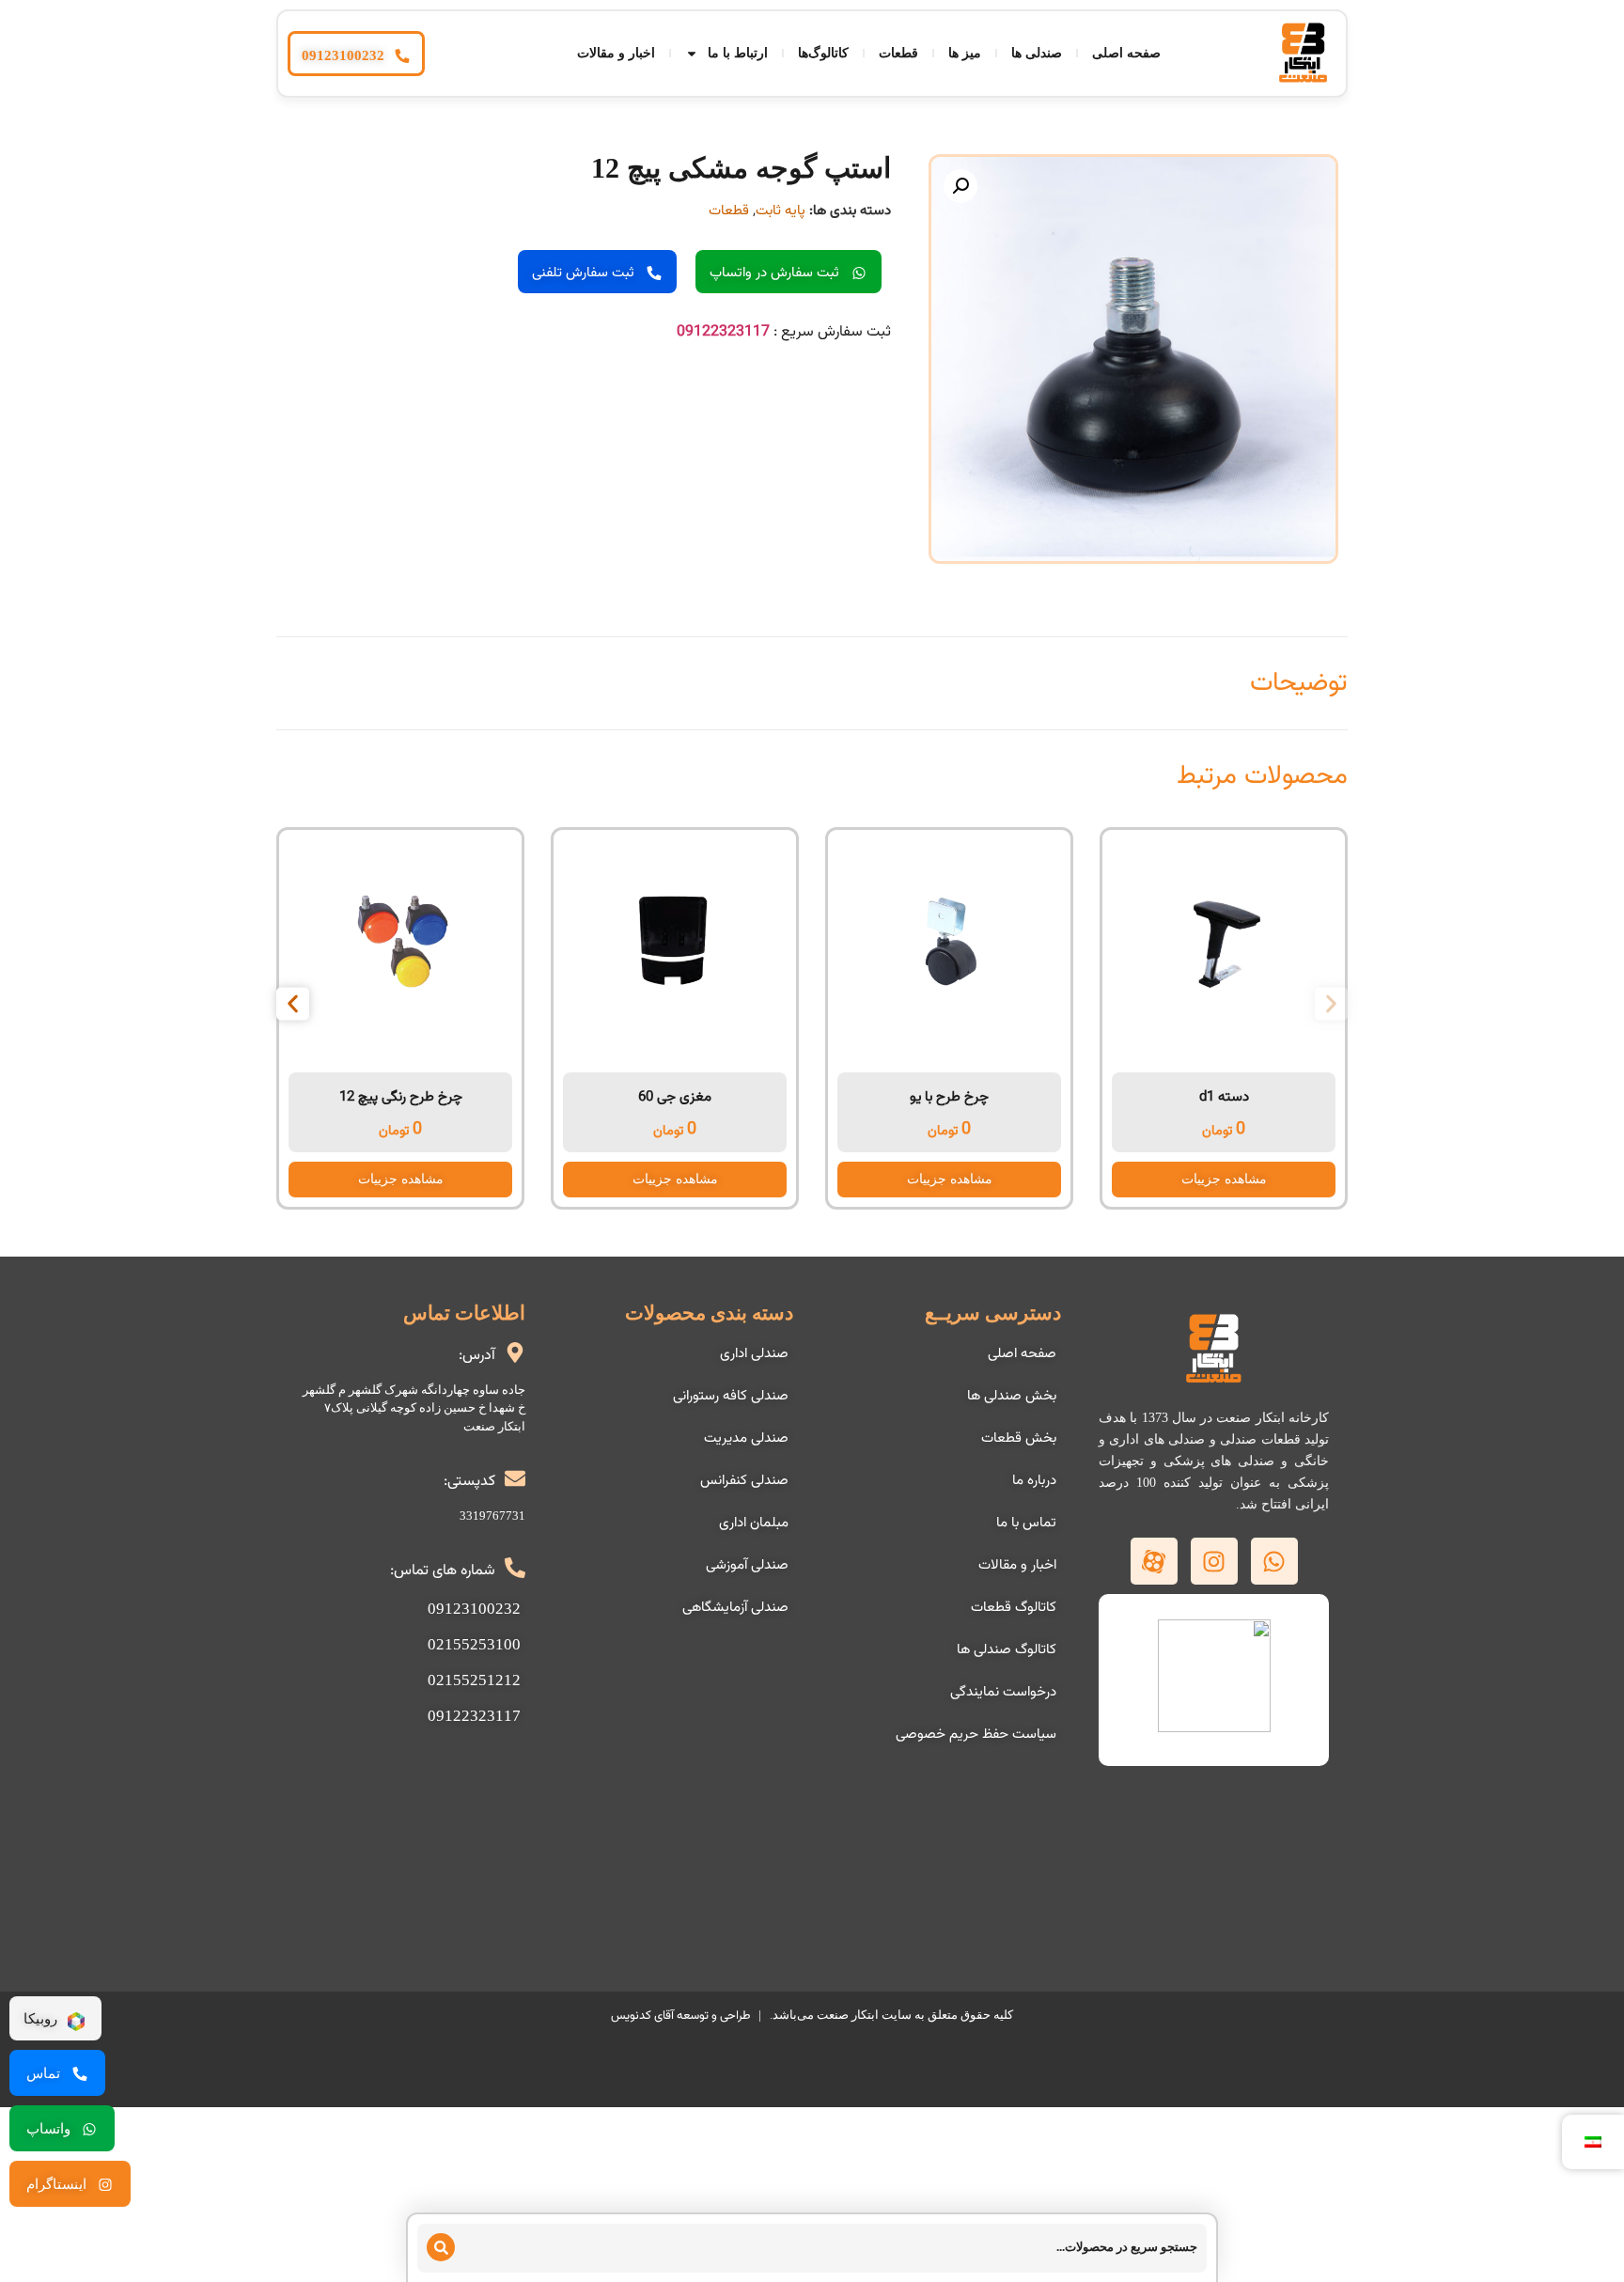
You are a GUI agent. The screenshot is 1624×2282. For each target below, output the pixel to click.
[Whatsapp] (1274, 1561)
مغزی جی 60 (675, 1097)
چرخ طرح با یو (949, 1097)
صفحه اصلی (1126, 53)
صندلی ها (1037, 53)
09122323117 (723, 332)
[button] (960, 186)
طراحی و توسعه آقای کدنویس (680, 2016)
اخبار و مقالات (616, 53)
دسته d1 (1224, 1097)
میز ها (965, 53)
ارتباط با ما (738, 53)
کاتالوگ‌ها (823, 53)
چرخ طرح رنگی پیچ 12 (401, 1097)
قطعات (898, 53)
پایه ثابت (781, 211)
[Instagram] (1214, 1561)
